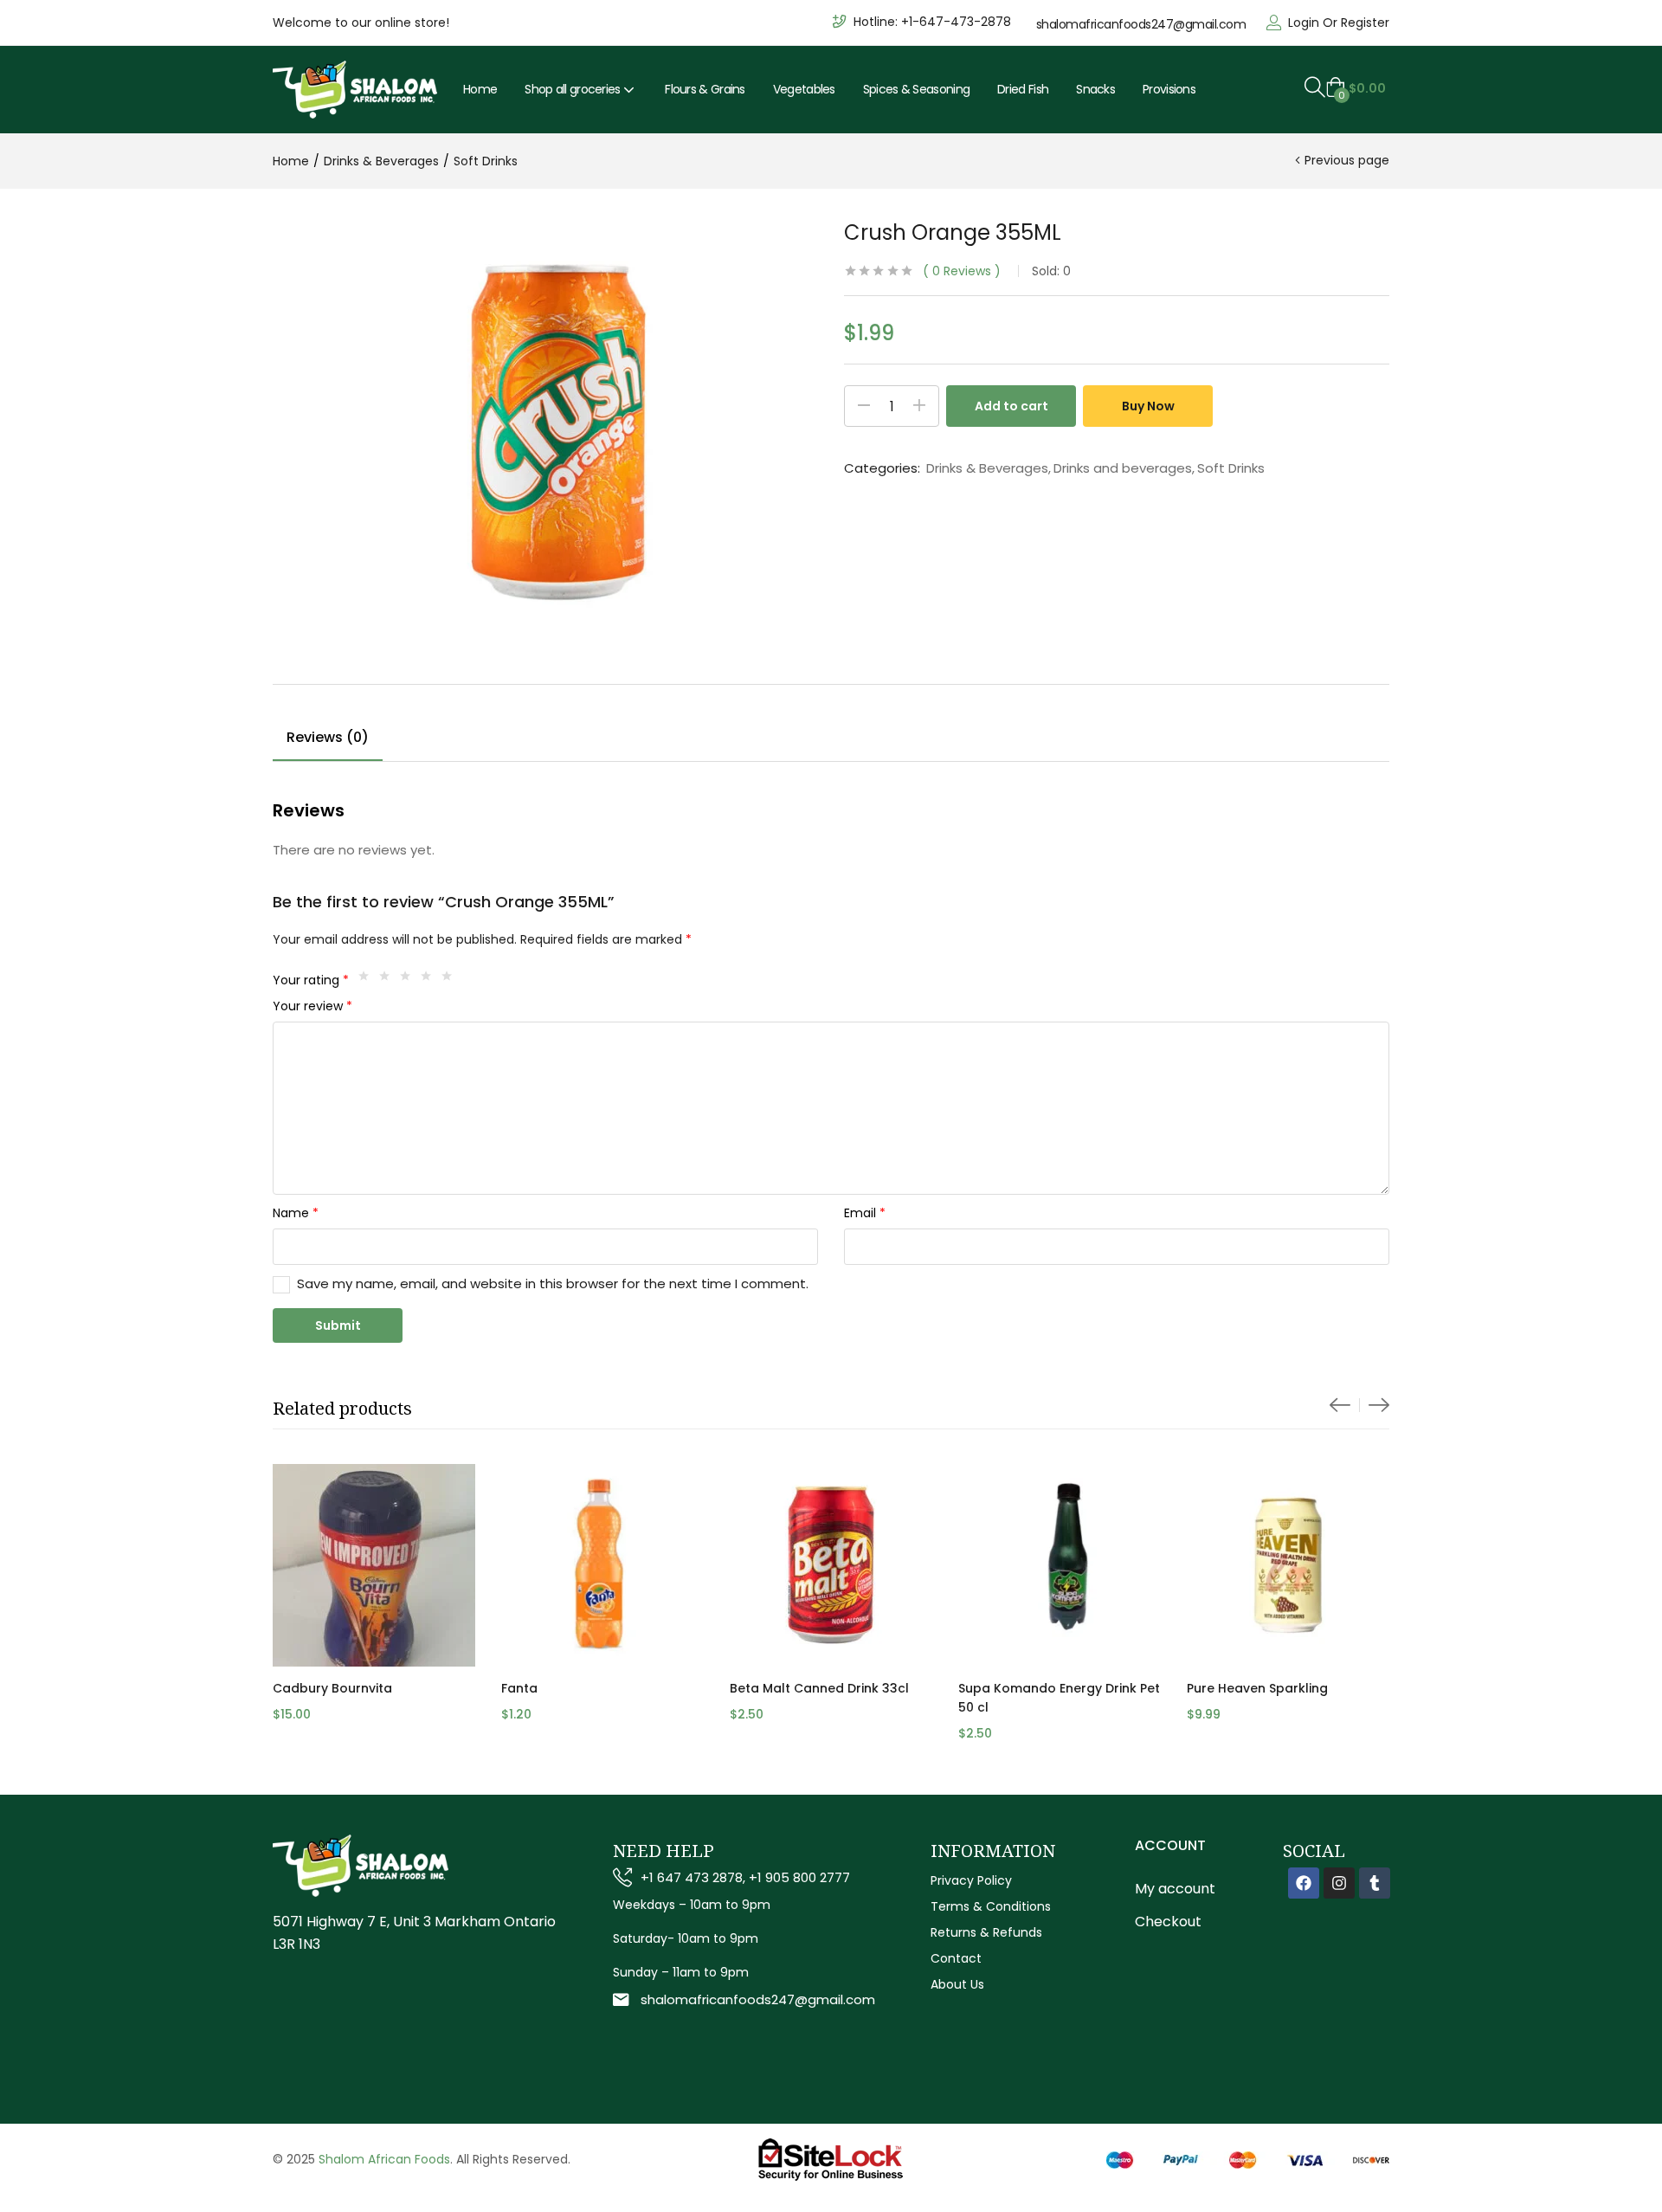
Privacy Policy (971, 1880)
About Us (957, 1984)
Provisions (1169, 89)
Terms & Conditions (991, 1906)
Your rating (311, 980)
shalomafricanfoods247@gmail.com (1141, 24)
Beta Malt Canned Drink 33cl (819, 1688)
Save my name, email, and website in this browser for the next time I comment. (553, 1283)
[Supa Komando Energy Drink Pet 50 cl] (1060, 1565)
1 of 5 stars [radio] (368, 980)
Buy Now (1148, 406)
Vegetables (804, 89)
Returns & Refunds (986, 1932)
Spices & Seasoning (916, 89)
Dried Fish (1023, 89)
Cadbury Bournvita (332, 1688)
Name (296, 1213)
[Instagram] (1339, 1883)
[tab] (328, 740)
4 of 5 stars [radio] (430, 980)
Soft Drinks (486, 161)
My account (1175, 1889)
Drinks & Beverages (381, 161)
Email (865, 1213)
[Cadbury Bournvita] (374, 1565)
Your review (312, 1006)
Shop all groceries (574, 89)
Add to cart (1011, 406)
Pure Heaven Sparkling (1257, 1688)
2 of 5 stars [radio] (389, 980)
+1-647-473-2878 (956, 22)
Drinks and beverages (1123, 468)
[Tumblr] (1375, 1883)
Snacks (1095, 89)
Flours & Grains (705, 89)
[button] (1356, 88)
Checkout (1168, 1922)
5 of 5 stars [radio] (451, 980)
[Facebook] (1304, 1883)
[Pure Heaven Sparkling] (1288, 1565)
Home (480, 89)
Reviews (962, 271)
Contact (956, 1958)
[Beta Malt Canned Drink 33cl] (831, 1565)
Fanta (519, 1688)
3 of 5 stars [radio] (409, 980)
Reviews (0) (328, 737)
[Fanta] (602, 1565)
